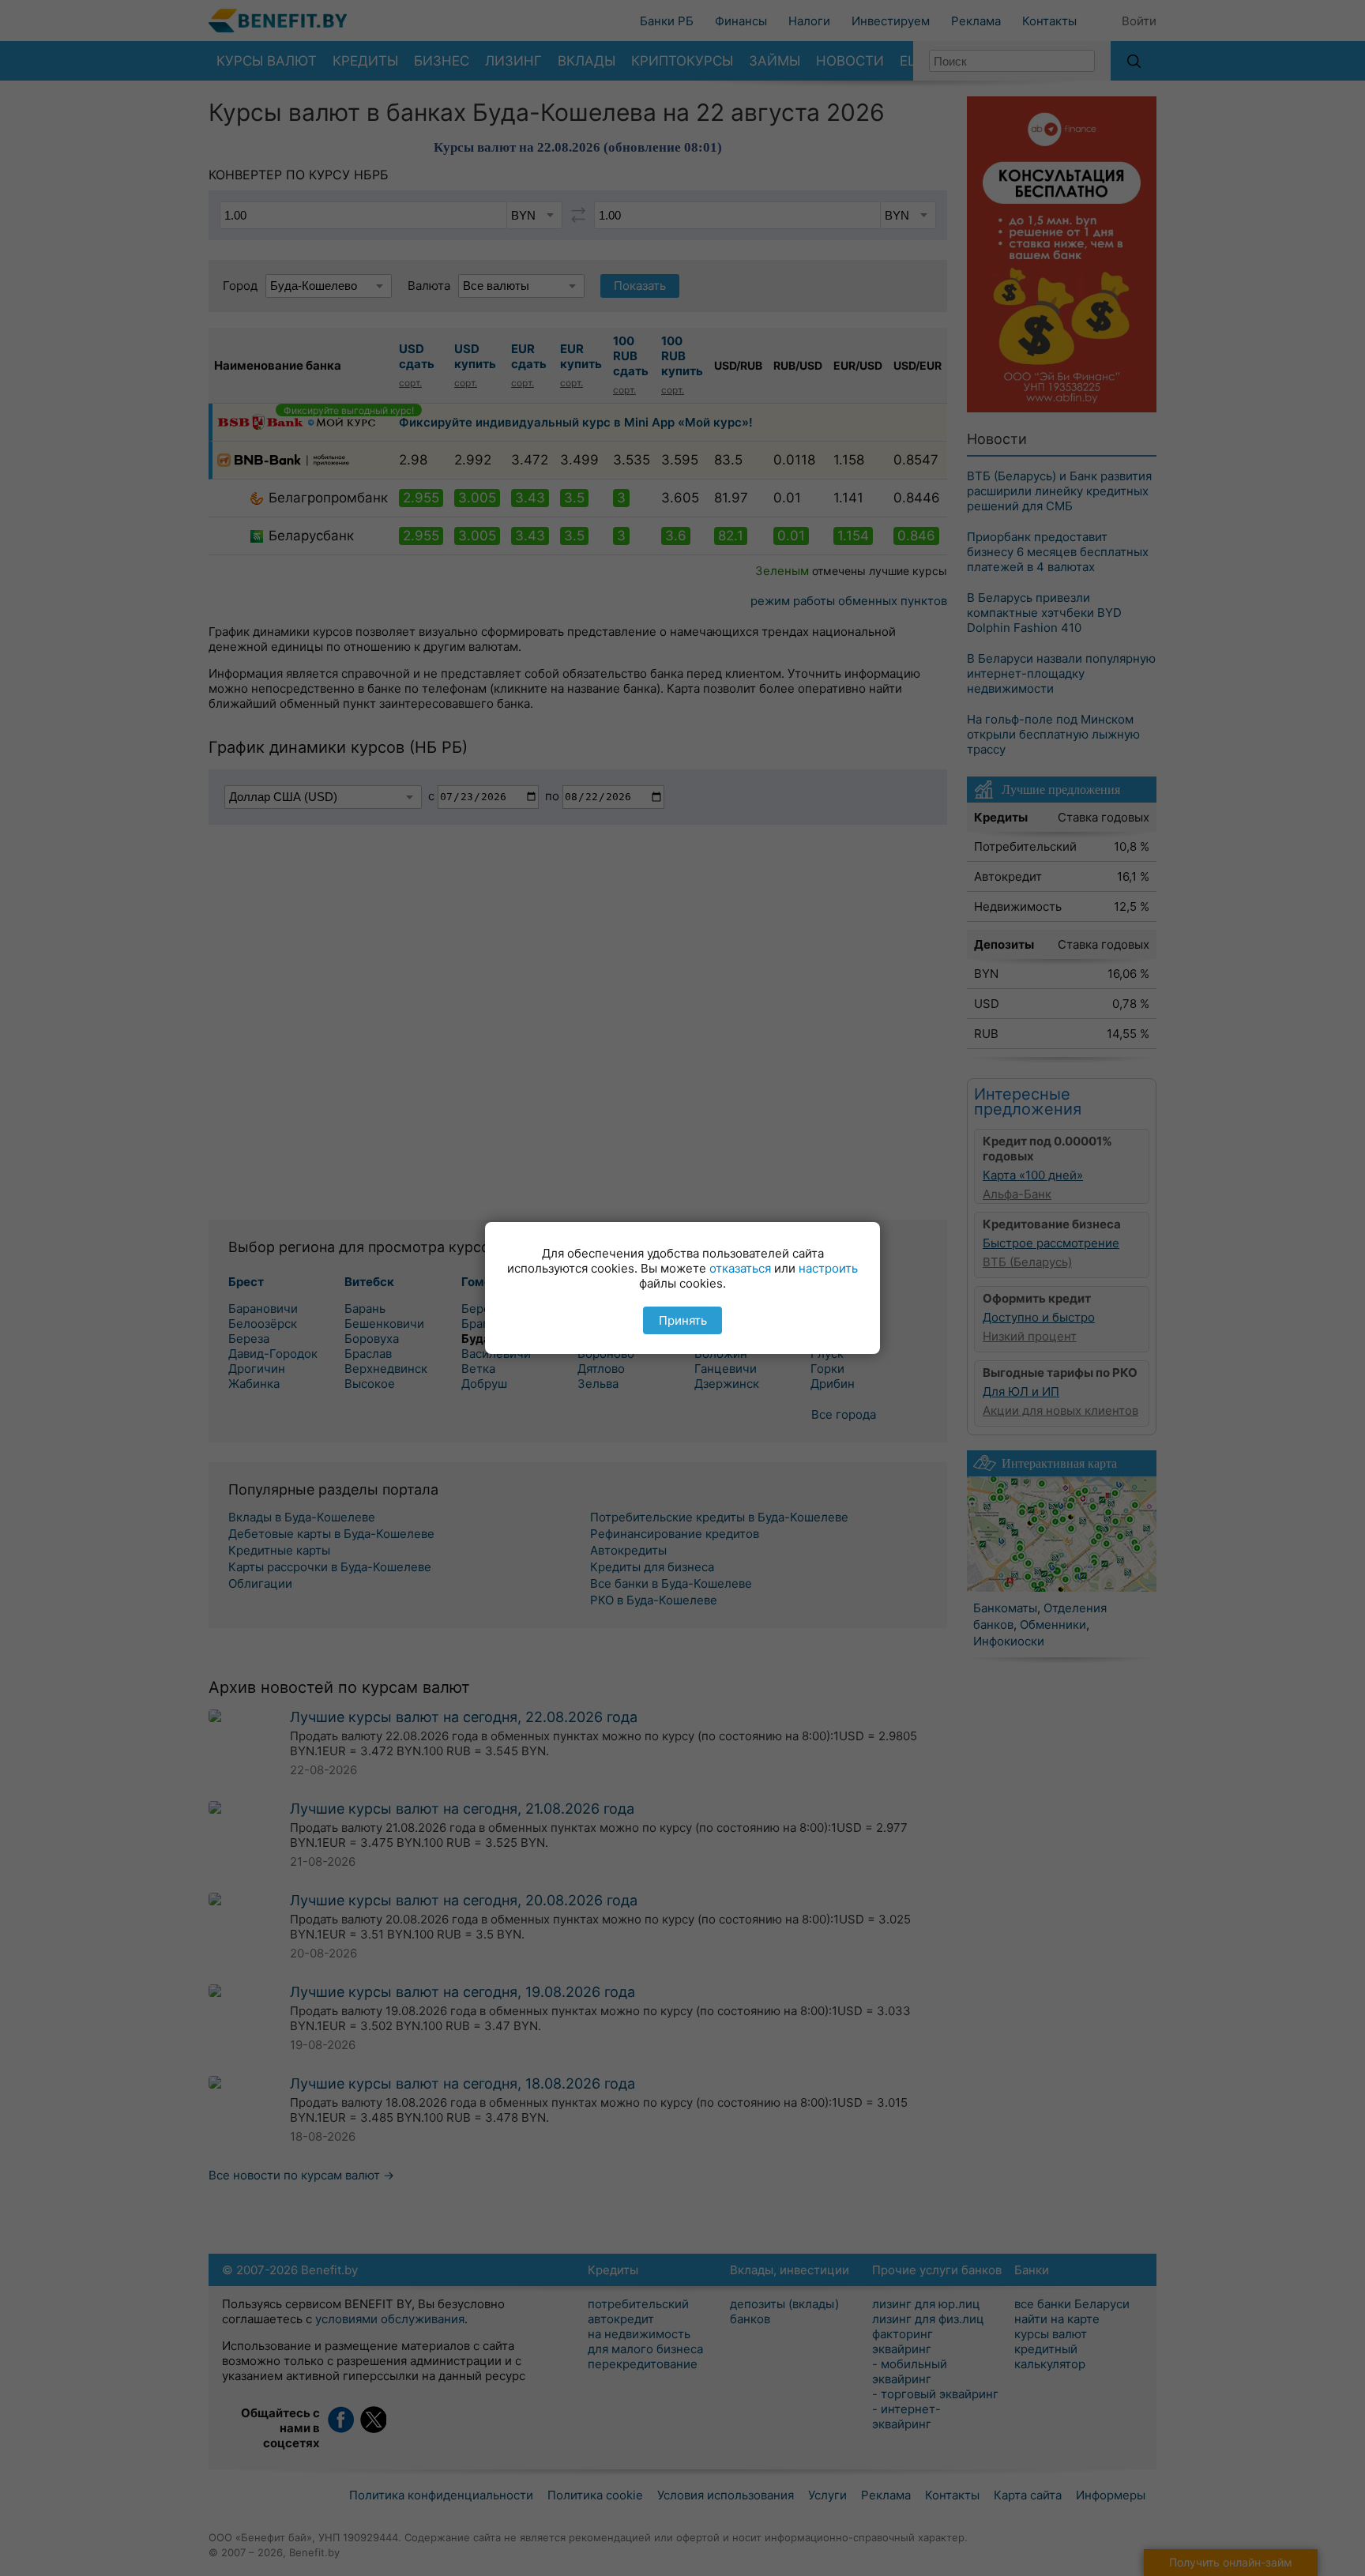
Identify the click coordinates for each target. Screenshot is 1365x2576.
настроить (828, 1268)
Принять (683, 1320)
